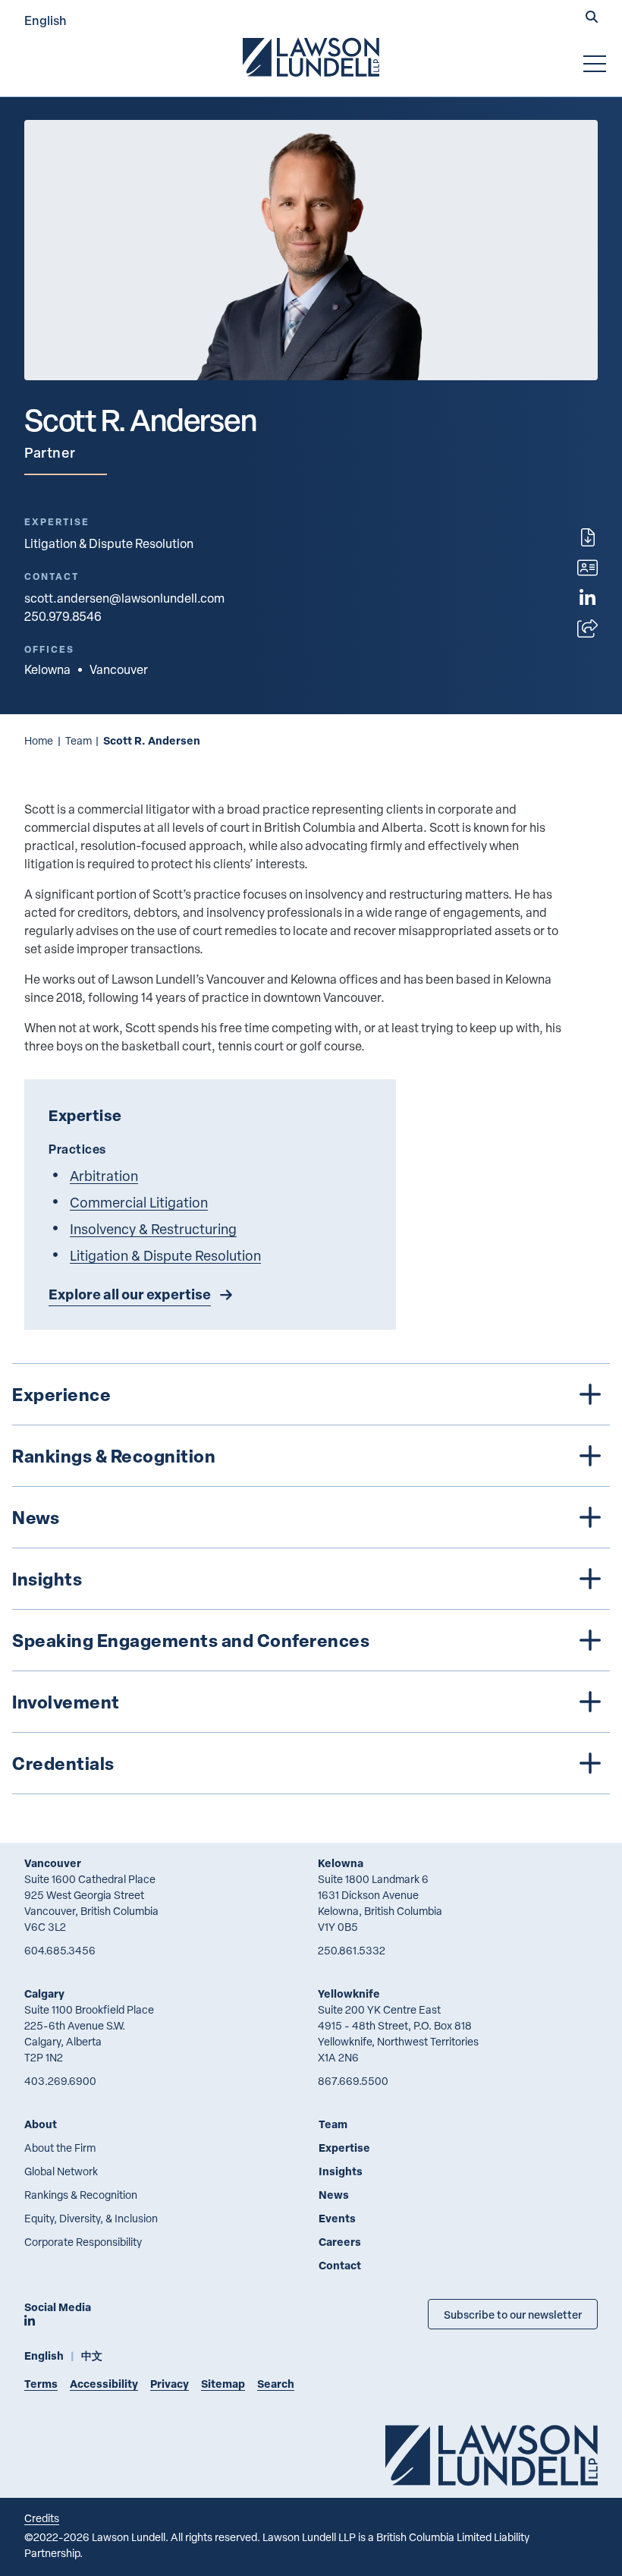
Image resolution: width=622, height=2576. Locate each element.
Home (39, 740)
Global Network (61, 2171)
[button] (592, 18)
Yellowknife (349, 1993)
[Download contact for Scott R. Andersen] (587, 568)
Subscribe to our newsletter (513, 2314)
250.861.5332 (352, 1950)
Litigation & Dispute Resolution (109, 543)
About (41, 2124)
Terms (41, 2384)
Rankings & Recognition (81, 2195)
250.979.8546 (63, 616)
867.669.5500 (353, 2081)
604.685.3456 (60, 1950)
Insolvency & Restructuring (153, 1228)
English (46, 20)
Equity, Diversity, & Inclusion (91, 2218)
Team (79, 740)
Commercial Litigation (139, 1202)
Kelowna (341, 1863)
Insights (341, 2171)
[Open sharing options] (587, 628)
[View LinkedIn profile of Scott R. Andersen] (587, 598)
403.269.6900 (60, 2081)
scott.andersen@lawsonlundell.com (124, 598)
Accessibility (104, 2384)
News (334, 2195)
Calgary (44, 1993)
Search (276, 2384)
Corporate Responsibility (83, 2242)
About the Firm (60, 2148)
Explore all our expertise (130, 1294)
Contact (340, 2265)
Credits (42, 2518)
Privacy (170, 2384)
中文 (92, 2356)
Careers (340, 2242)
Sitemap (223, 2384)
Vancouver (53, 1863)
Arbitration (104, 1175)
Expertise (344, 2148)
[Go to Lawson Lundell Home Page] (311, 57)
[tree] (311, 1579)
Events (337, 2218)
